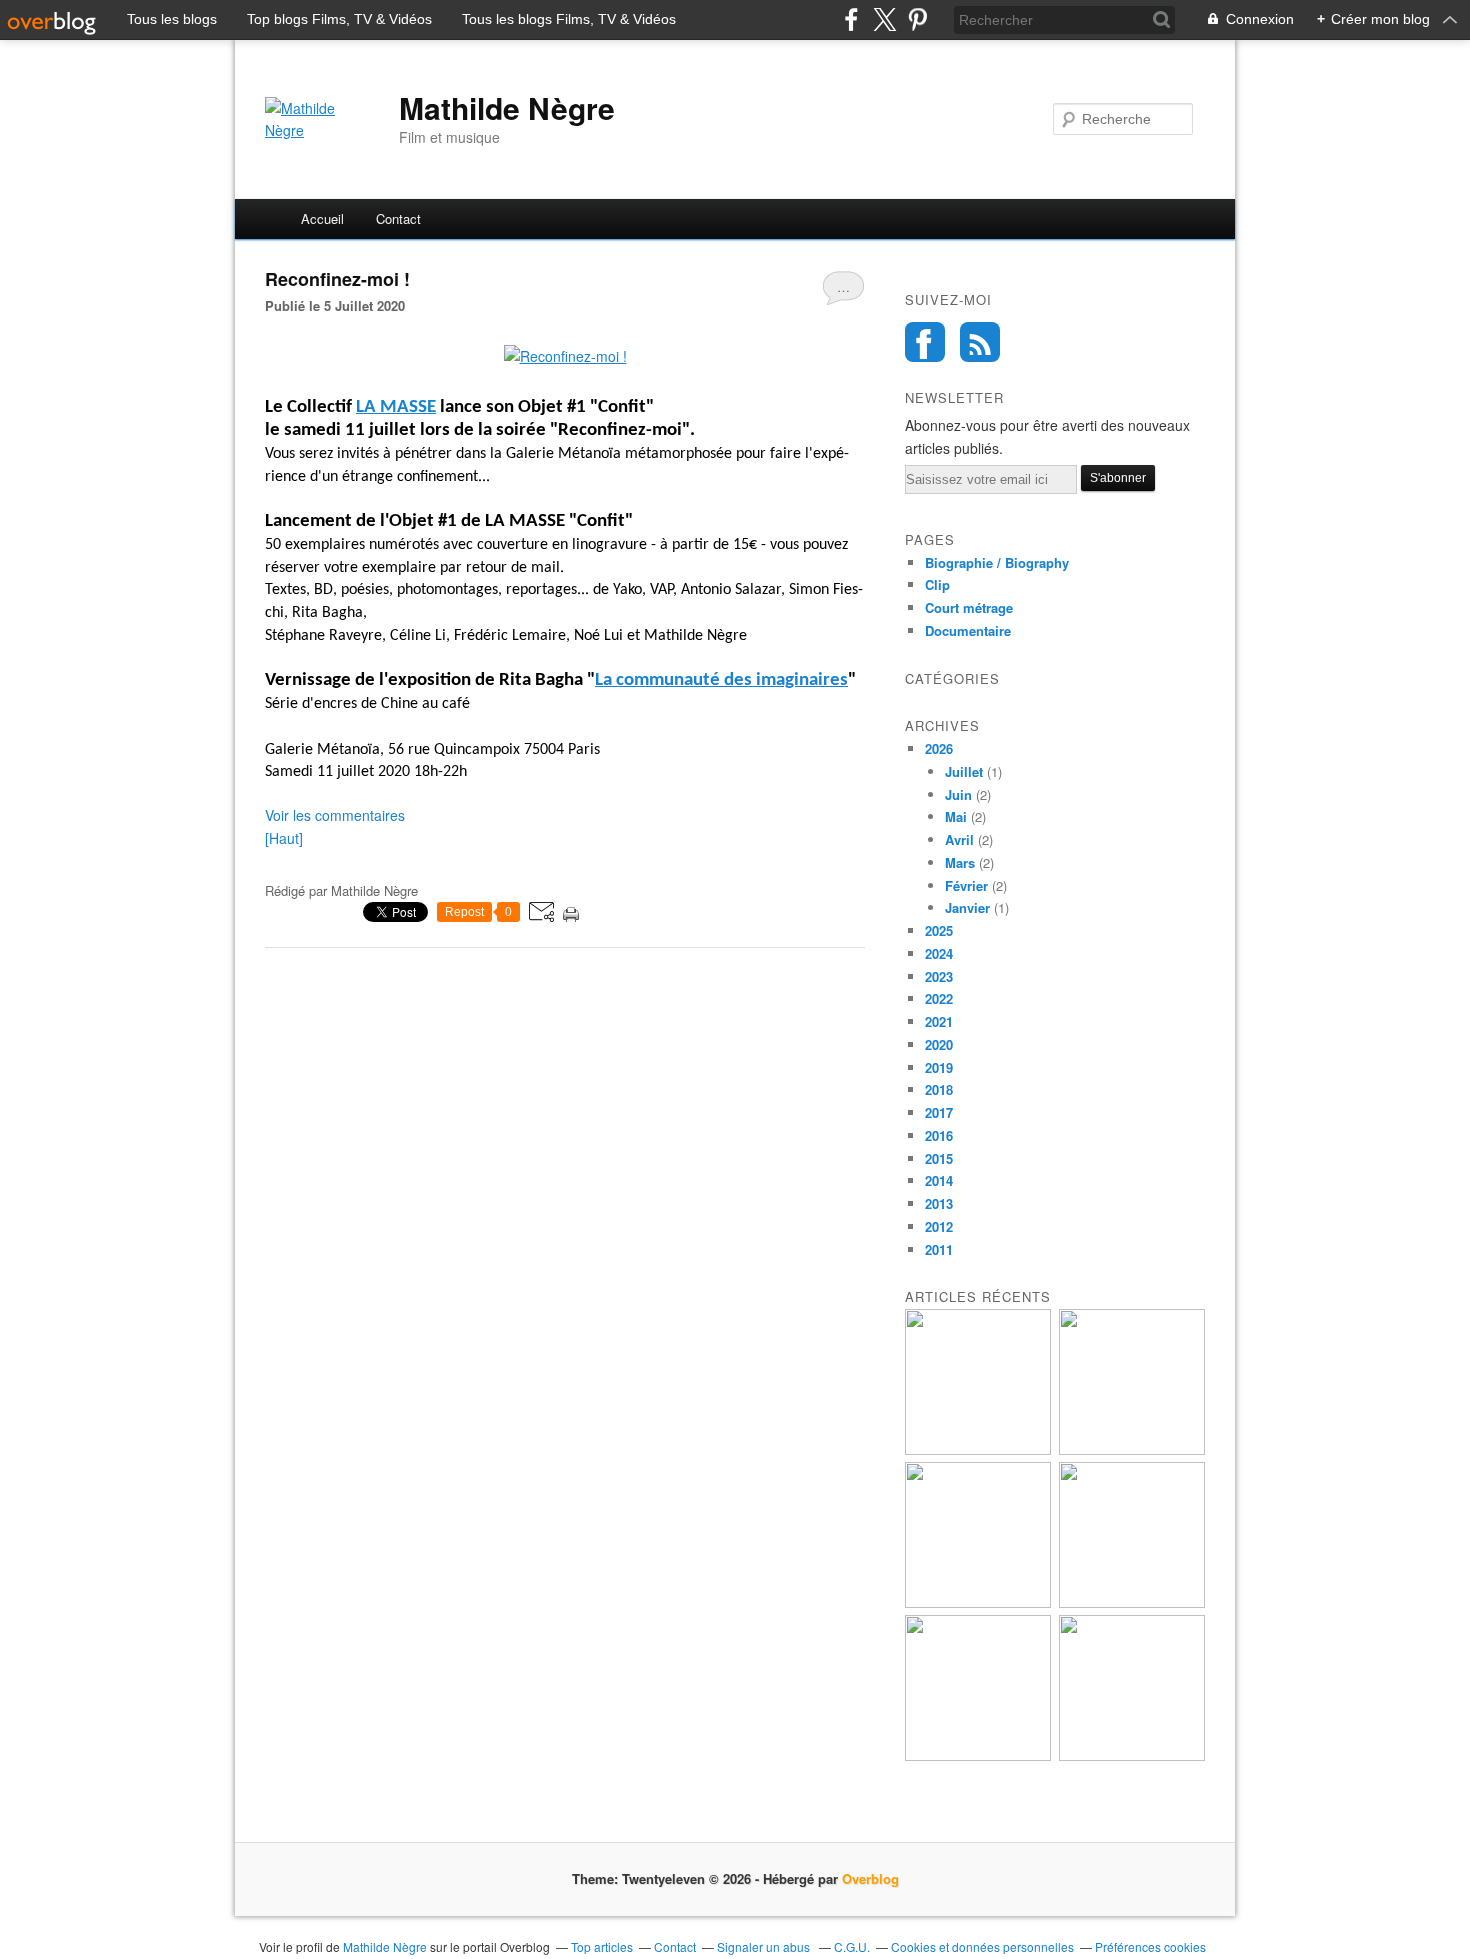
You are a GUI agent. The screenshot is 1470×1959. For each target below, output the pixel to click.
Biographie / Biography (997, 562)
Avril (959, 839)
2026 (939, 748)
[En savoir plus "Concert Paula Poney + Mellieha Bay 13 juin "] (978, 1602)
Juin (958, 794)
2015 (939, 1158)
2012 (939, 1226)
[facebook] (851, 19)
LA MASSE (396, 407)
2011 (939, 1249)
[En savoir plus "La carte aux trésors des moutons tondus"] (1132, 1755)
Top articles (602, 1946)
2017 (939, 1112)
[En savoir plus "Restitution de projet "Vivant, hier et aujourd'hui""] (1132, 1449)
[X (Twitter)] (884, 19)
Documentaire (968, 630)
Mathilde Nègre (507, 108)
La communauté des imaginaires (721, 680)
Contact (398, 218)
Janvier (967, 907)
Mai (956, 816)
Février (966, 885)
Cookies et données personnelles (982, 1946)
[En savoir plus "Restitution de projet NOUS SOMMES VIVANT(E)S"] (1132, 1602)
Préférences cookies (1150, 1946)
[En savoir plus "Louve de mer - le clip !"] (978, 1755)
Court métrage (969, 607)
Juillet (964, 771)
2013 (939, 1203)
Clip (937, 584)
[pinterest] (917, 19)
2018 (939, 1089)
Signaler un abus (765, 1946)
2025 (939, 930)
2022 (939, 998)
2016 (939, 1135)
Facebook (925, 342)
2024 (939, 953)
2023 (939, 976)
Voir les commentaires (335, 815)
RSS (980, 342)
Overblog (870, 1878)
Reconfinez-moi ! (337, 279)
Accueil (322, 218)
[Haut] (284, 838)
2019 (939, 1067)
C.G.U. (852, 1946)
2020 (939, 1044)
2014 (939, 1180)
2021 (939, 1021)
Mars (960, 862)
